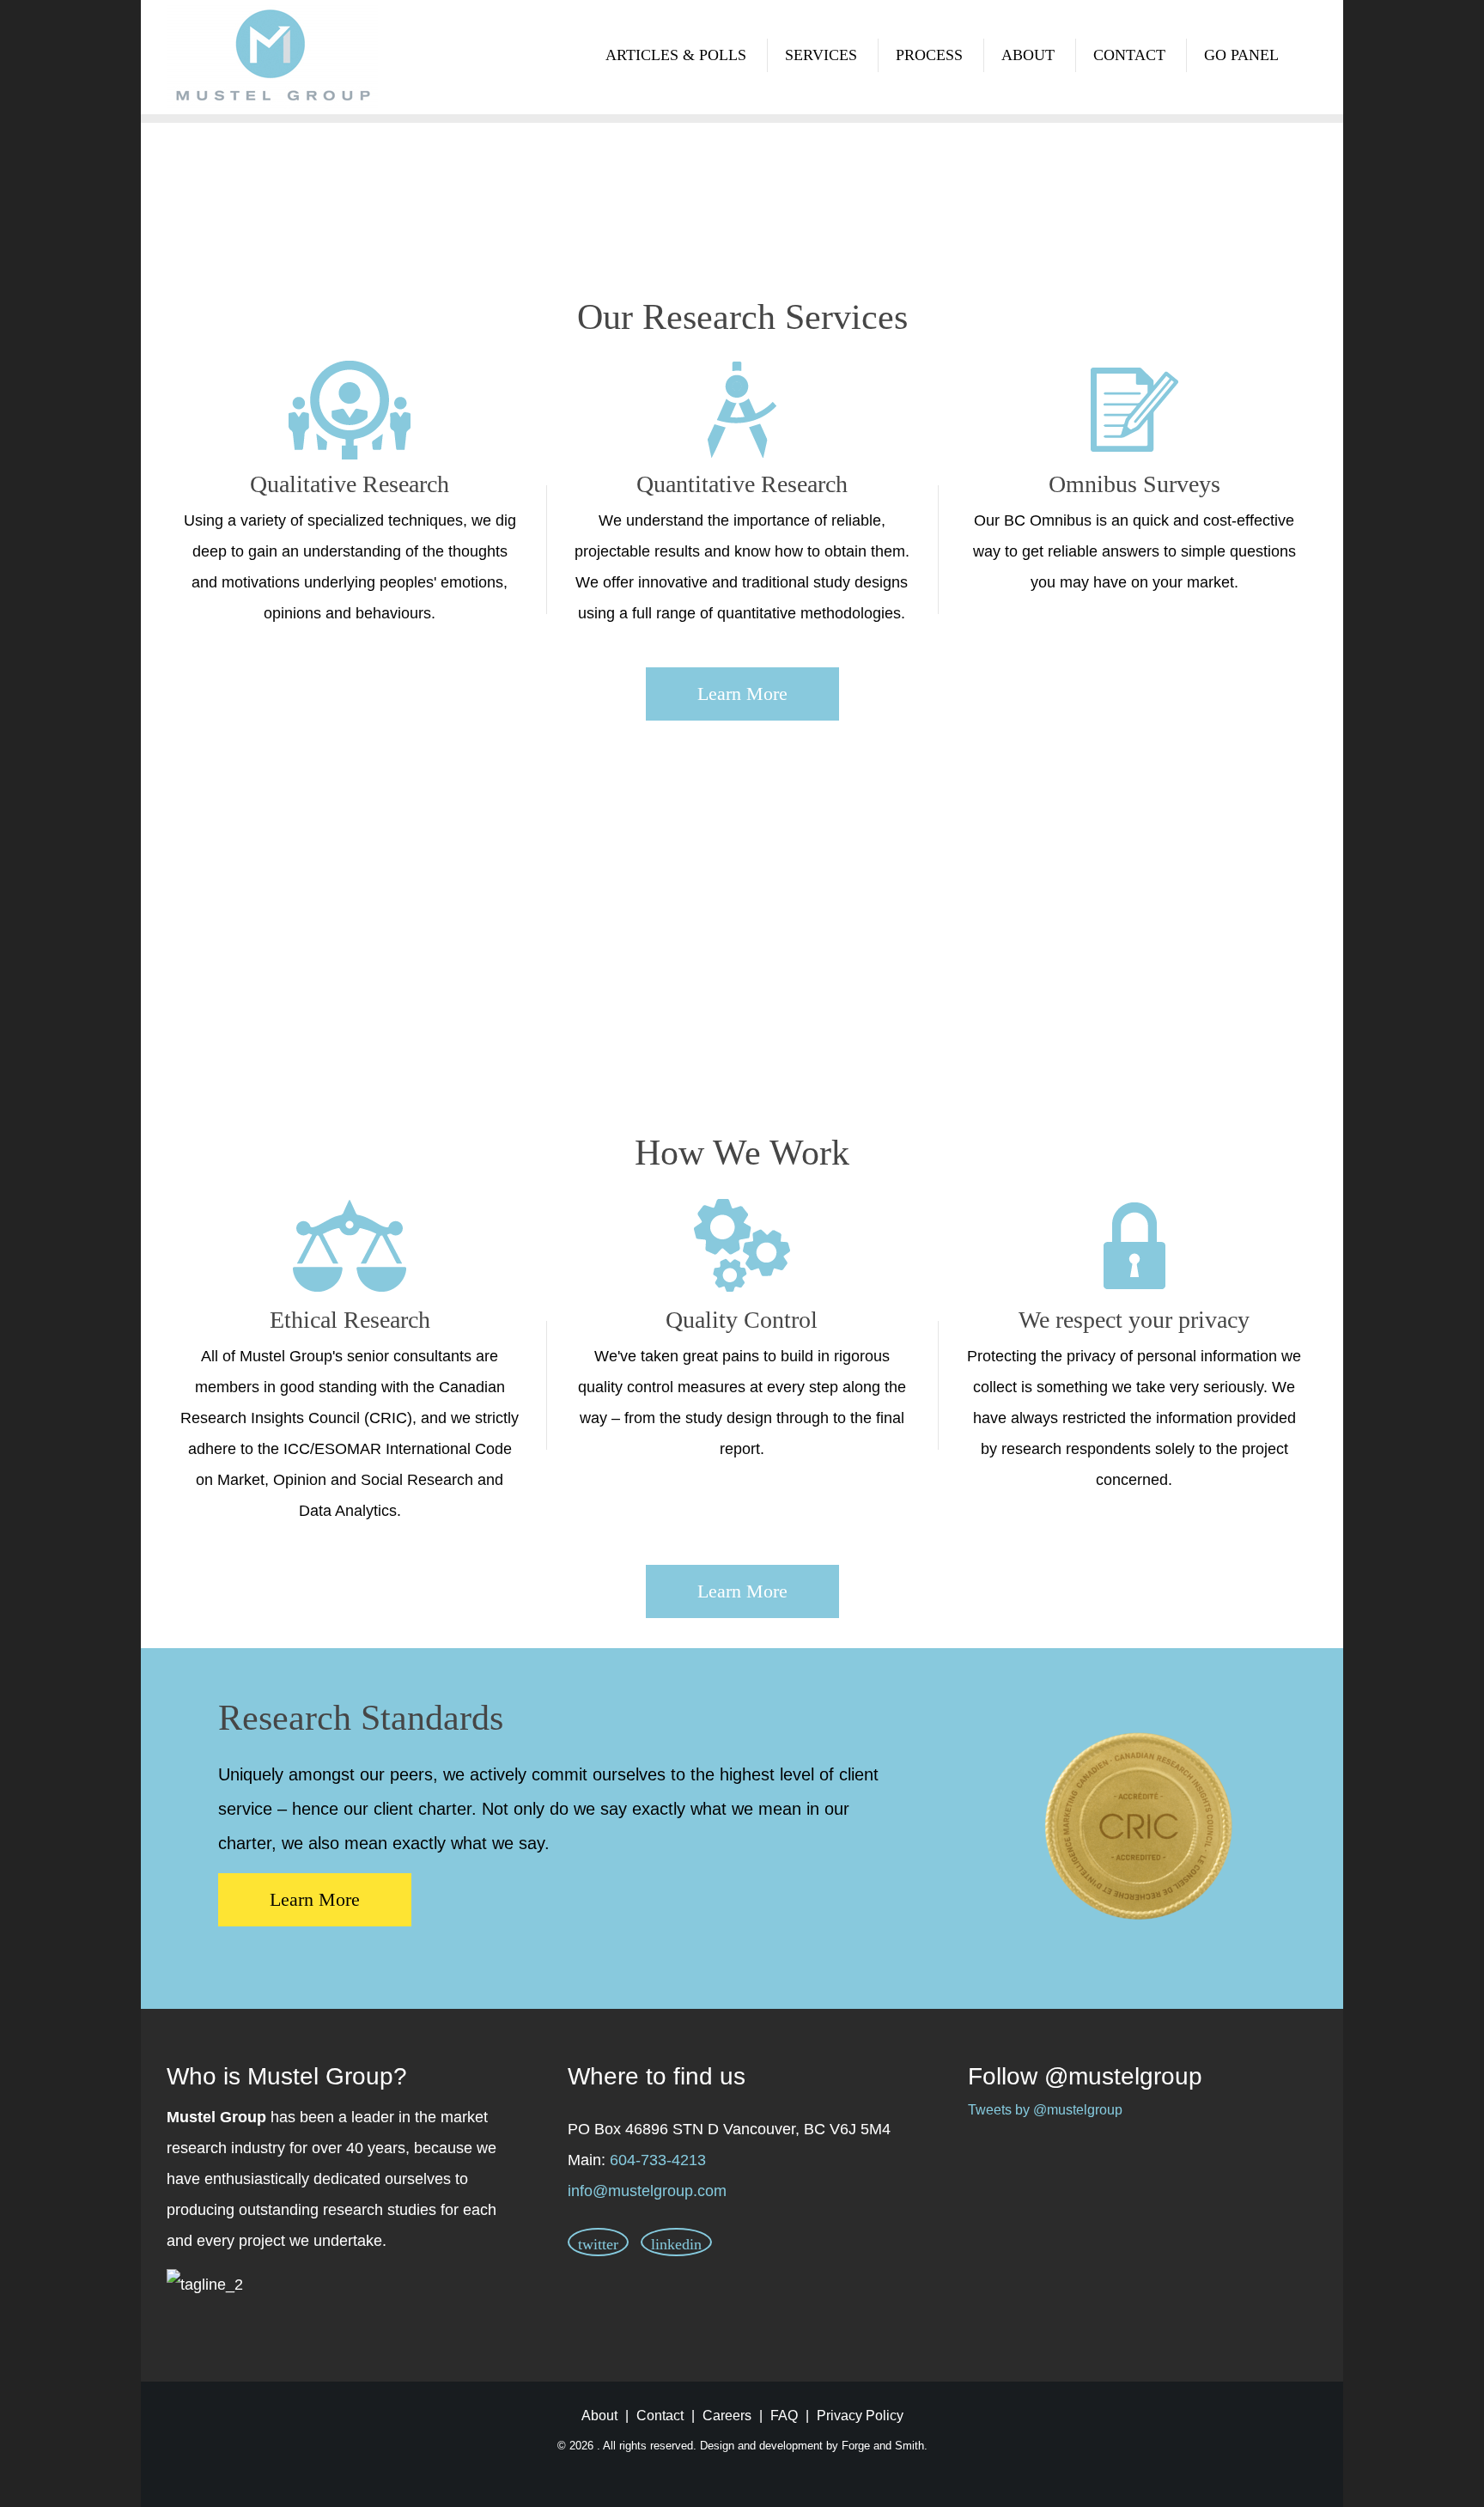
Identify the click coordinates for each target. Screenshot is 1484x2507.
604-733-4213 (658, 2160)
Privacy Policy (860, 2416)
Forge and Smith (883, 2446)
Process (929, 55)
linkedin (676, 2244)
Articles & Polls (676, 55)
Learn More (742, 694)
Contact (1129, 55)
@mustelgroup (1123, 2076)
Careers (727, 2416)
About (1028, 55)
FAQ (784, 2416)
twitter (598, 2244)
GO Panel (1241, 55)
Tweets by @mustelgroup (1045, 2110)
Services (821, 55)
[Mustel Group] (272, 56)
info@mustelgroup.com (647, 2191)
